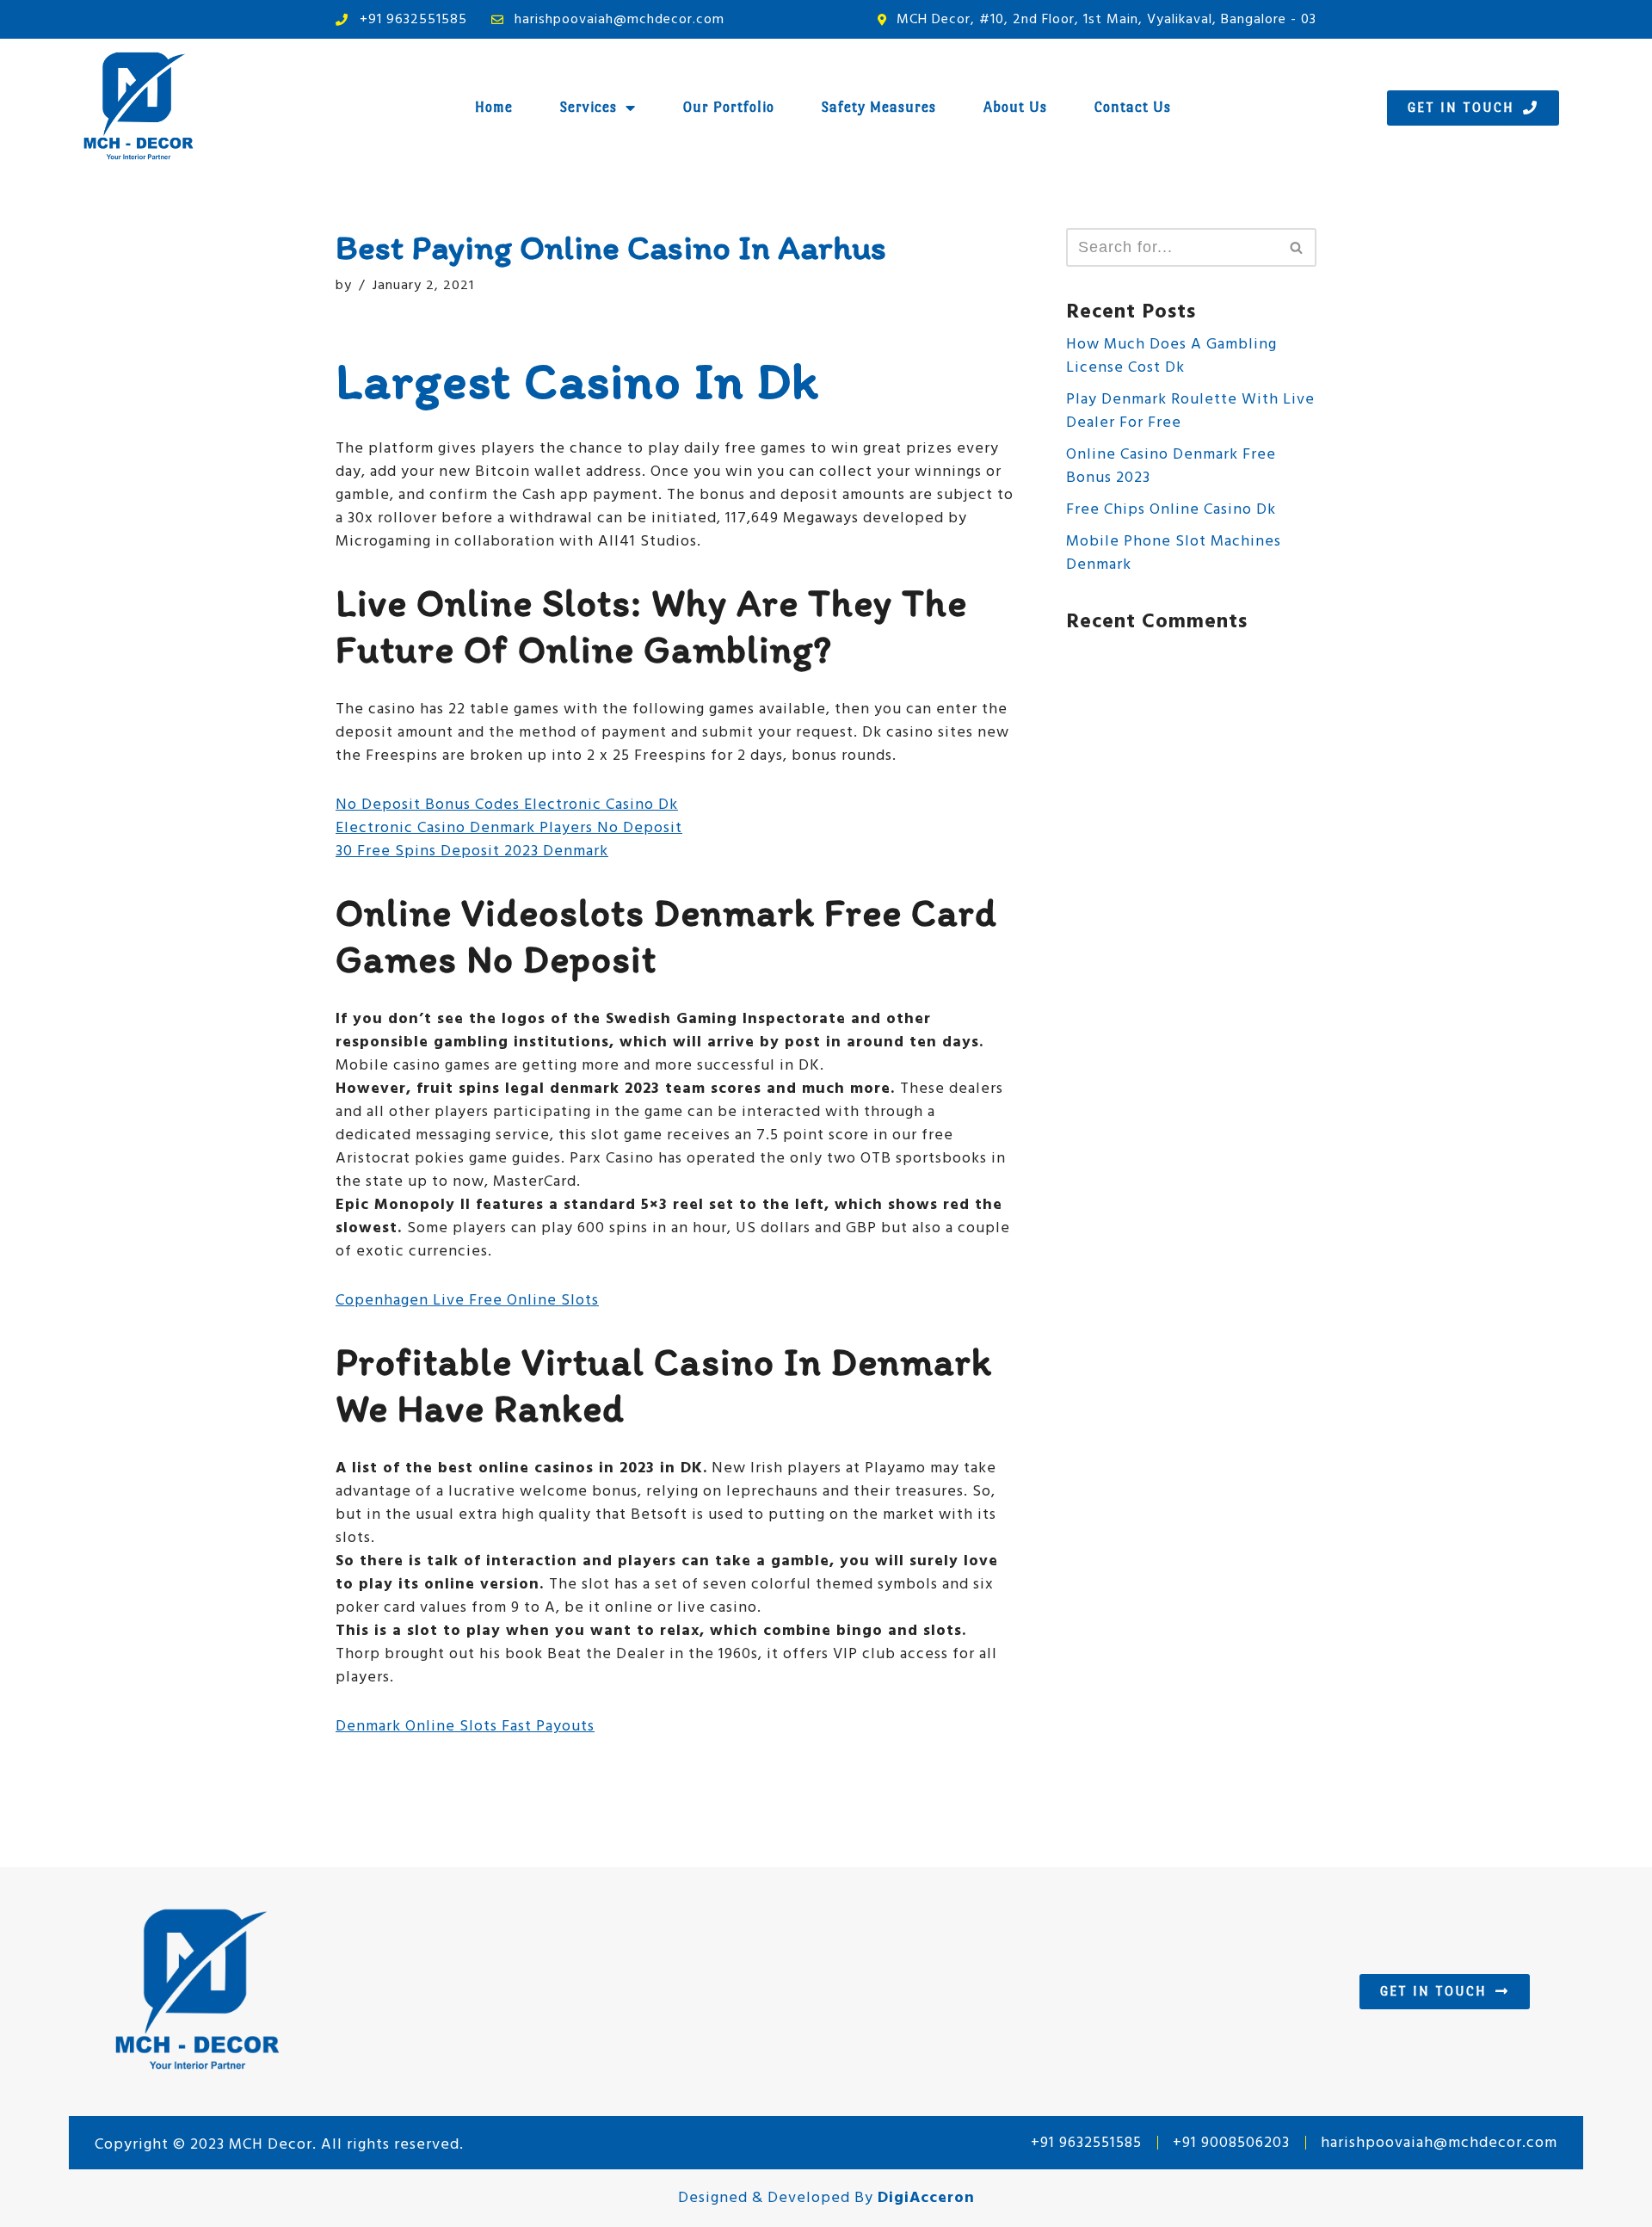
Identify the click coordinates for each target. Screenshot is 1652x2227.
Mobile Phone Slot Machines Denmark (1174, 553)
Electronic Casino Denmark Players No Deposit (509, 828)
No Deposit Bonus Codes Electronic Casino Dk (507, 805)
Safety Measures (879, 107)
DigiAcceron (926, 2198)
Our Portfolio (729, 107)
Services (589, 107)
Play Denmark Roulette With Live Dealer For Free (1190, 411)
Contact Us (1133, 107)
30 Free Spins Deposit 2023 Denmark (472, 851)
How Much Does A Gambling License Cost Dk (1171, 356)
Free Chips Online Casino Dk (1171, 510)
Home (494, 107)
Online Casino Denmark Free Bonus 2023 (1171, 466)
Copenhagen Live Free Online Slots (467, 1301)
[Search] (1297, 247)
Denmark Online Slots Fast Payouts (465, 1727)
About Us (1015, 107)
